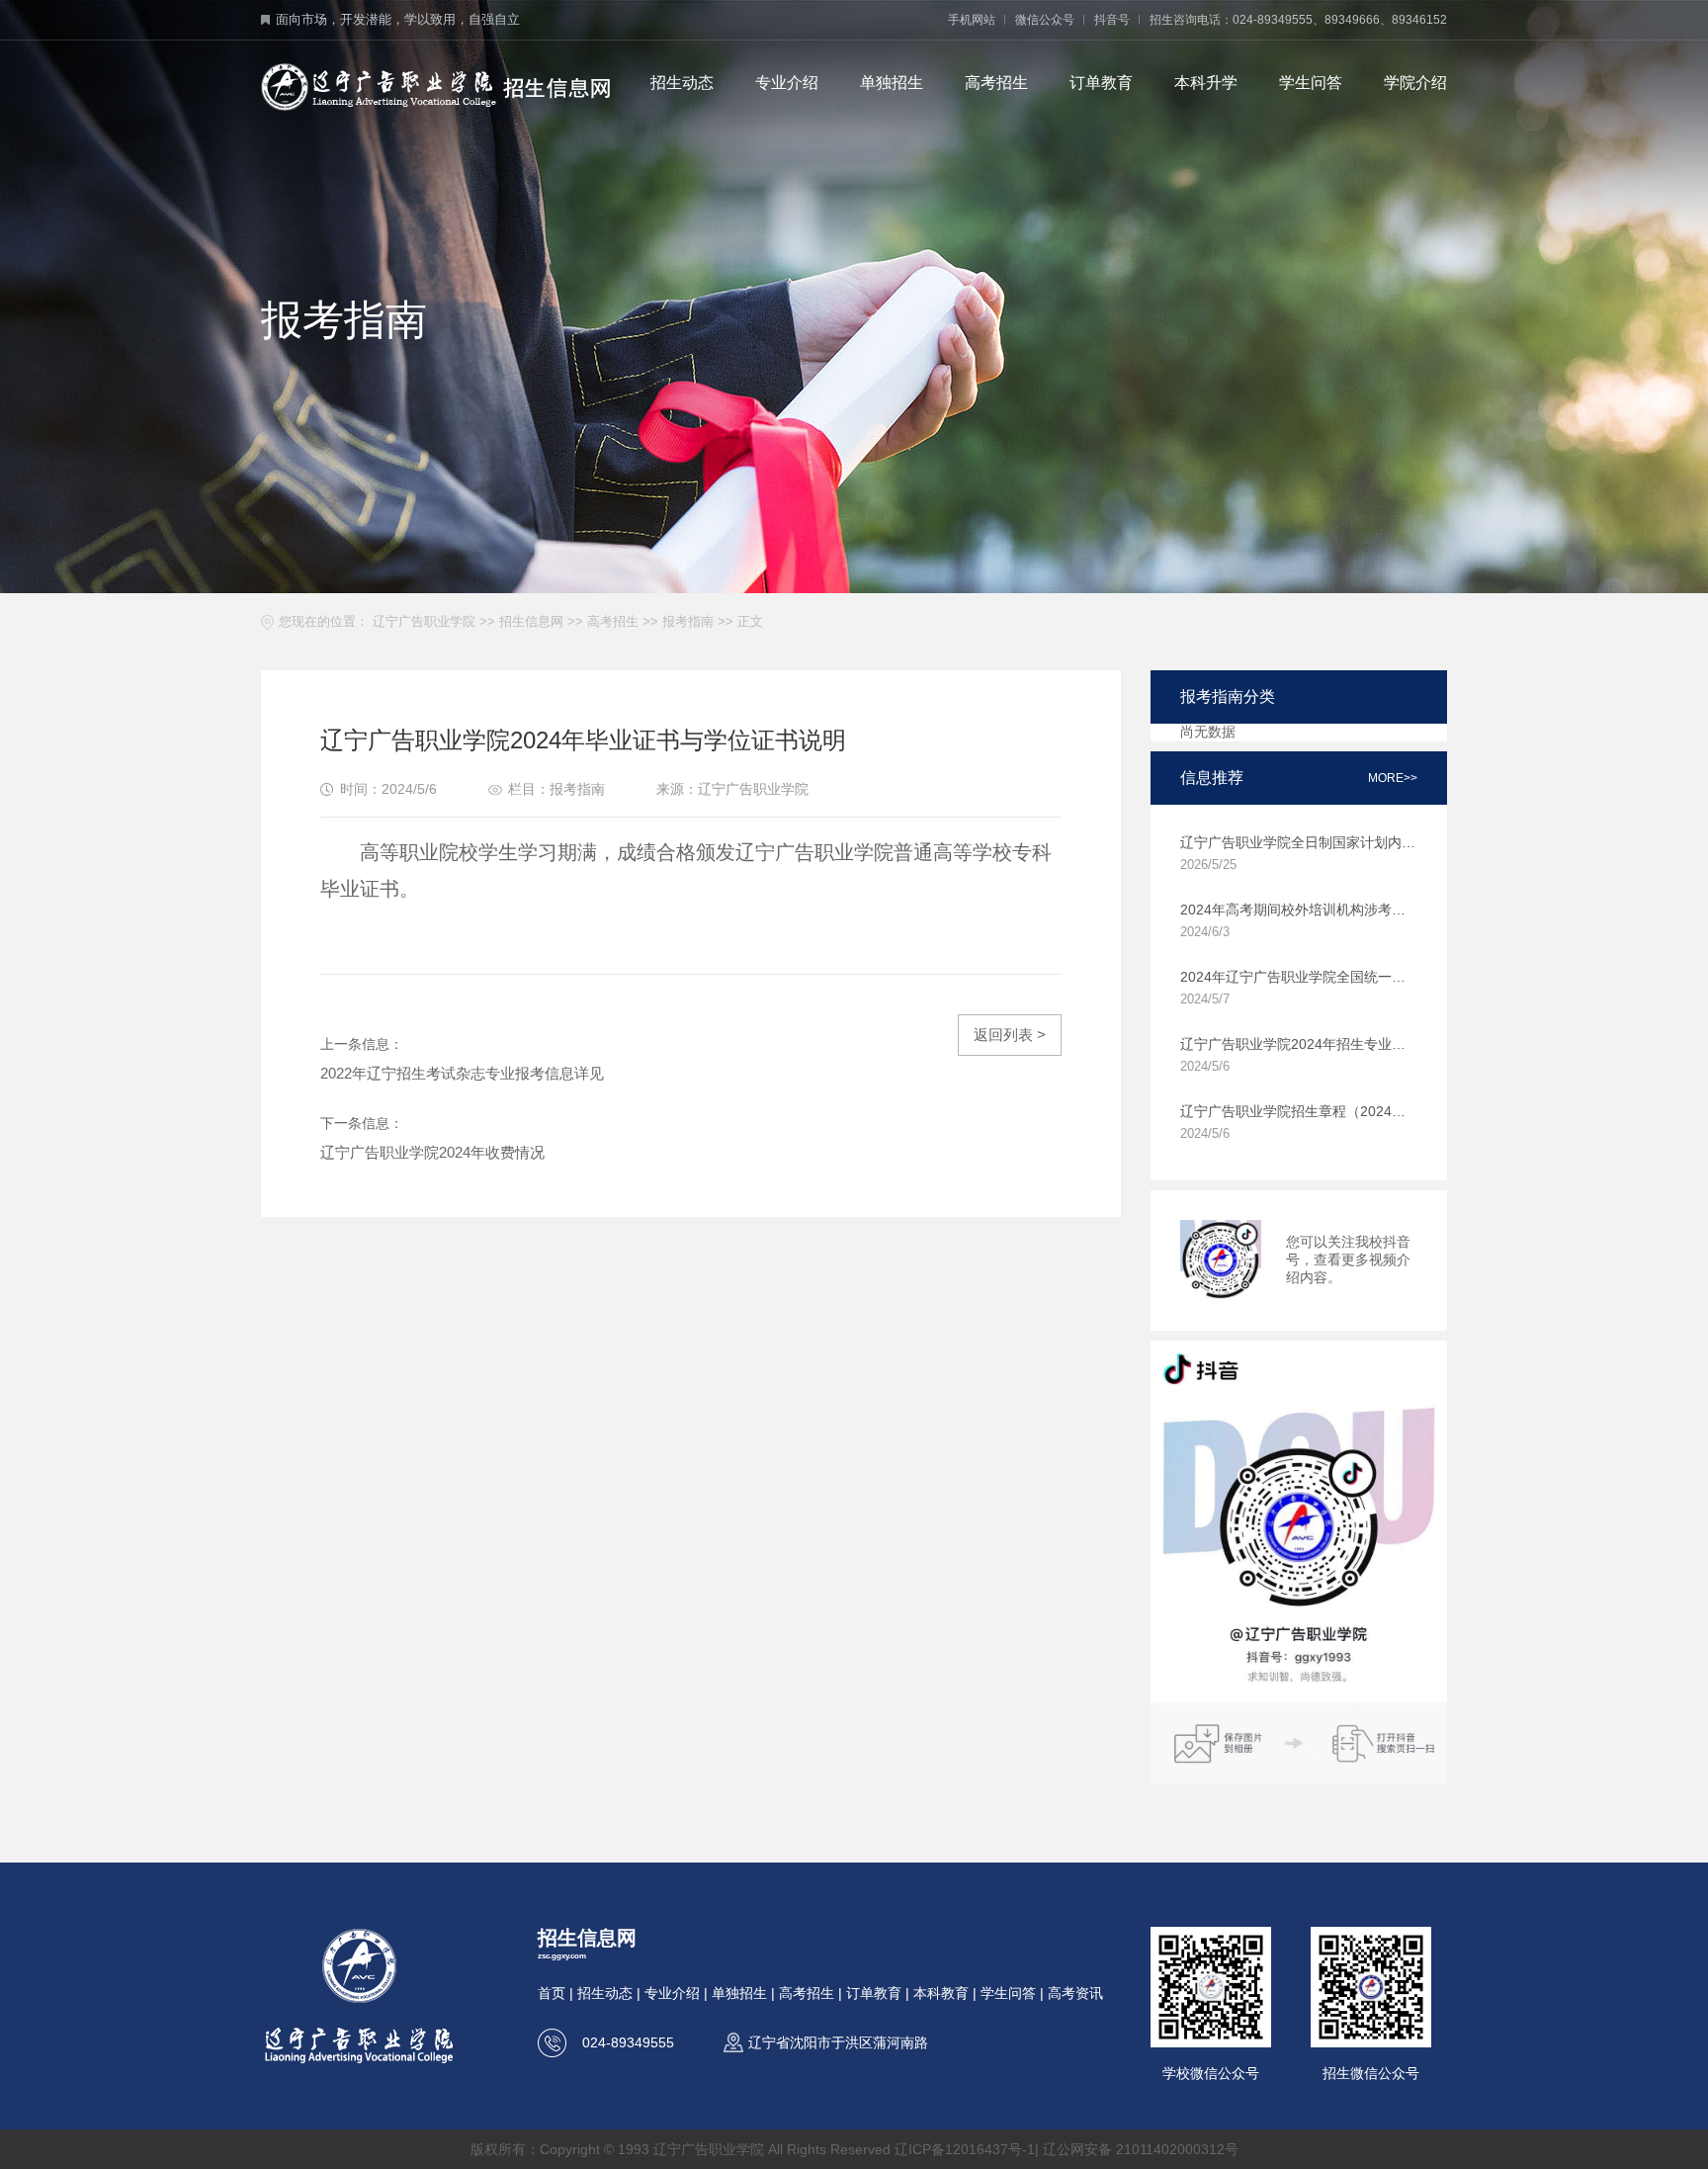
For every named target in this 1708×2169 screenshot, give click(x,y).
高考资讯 (1075, 1993)
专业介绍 (787, 83)
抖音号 (1112, 20)
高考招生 (996, 83)
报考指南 (688, 621)
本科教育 (941, 1993)
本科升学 (1206, 83)
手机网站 (972, 20)
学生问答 (1311, 83)
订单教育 (1101, 83)
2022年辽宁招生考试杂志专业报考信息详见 (462, 1073)
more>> (1393, 778)
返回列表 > (1010, 1035)
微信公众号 (1045, 20)
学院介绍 (1415, 83)
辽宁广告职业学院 (424, 621)
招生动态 (682, 83)
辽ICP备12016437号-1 (965, 2149)
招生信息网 (531, 621)
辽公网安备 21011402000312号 (1141, 2149)
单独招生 (892, 83)
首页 (552, 1993)
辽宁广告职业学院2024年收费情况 (432, 1152)
